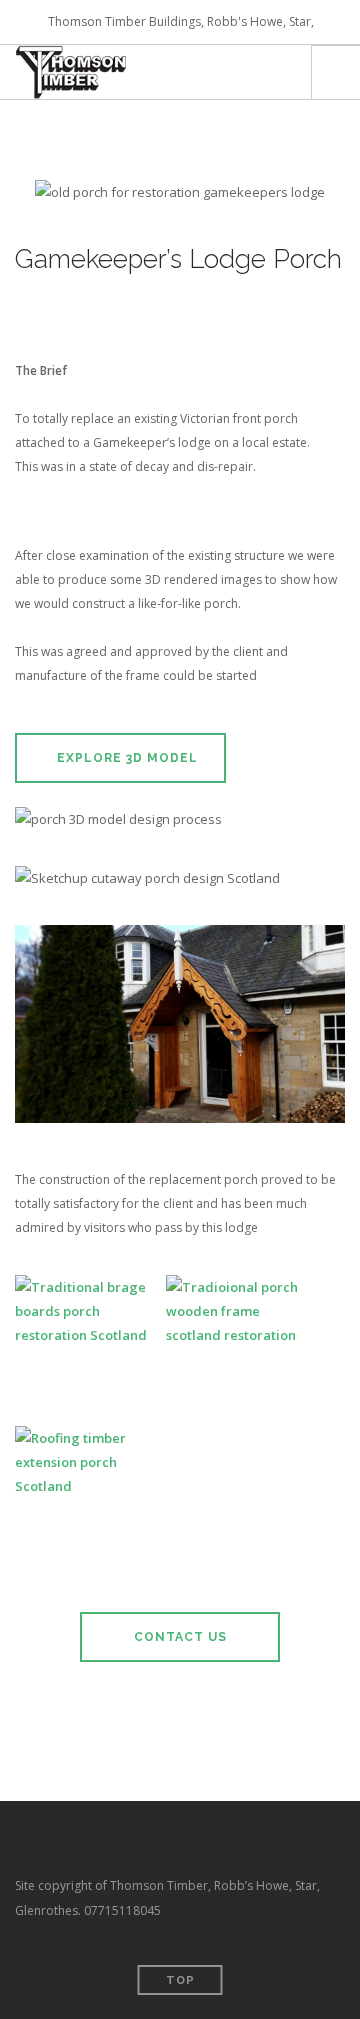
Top (180, 1980)
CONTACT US (180, 1637)
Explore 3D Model (125, 758)
